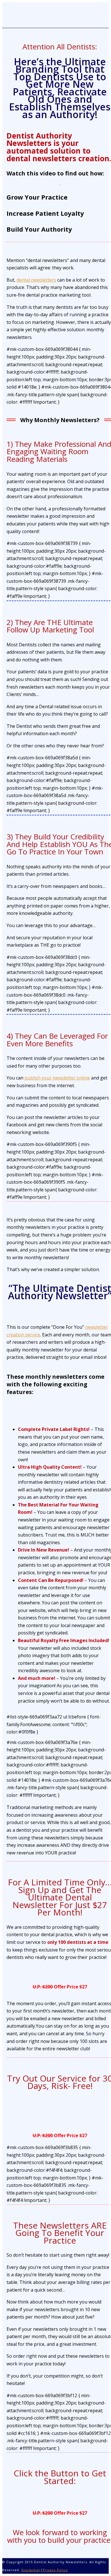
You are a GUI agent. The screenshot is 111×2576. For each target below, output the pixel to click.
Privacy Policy (55, 2570)
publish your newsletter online (57, 1078)
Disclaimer (31, 2570)
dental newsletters (36, 280)
